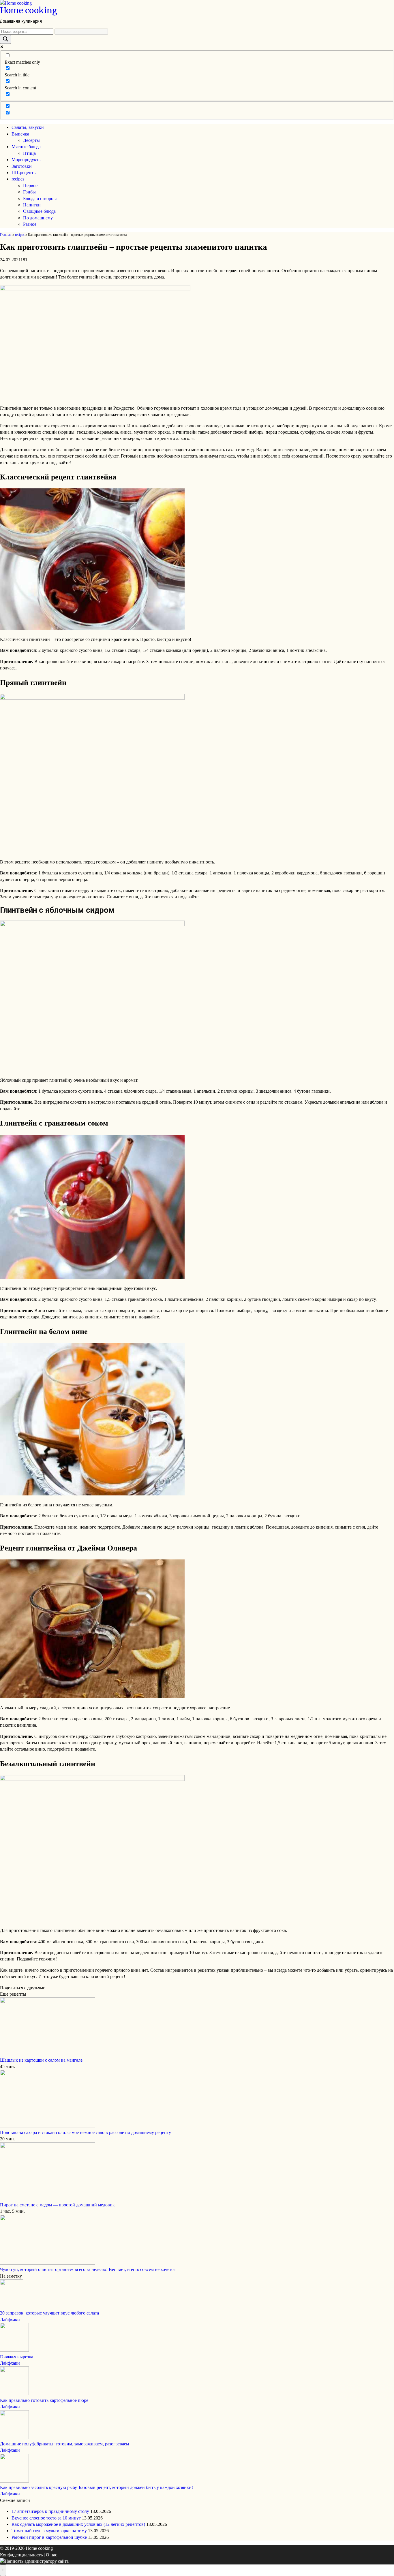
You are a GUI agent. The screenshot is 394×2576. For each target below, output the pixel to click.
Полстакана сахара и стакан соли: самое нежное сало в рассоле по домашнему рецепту (86, 2132)
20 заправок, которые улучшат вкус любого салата (49, 2313)
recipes (18, 179)
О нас (51, 2555)
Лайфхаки (10, 2320)
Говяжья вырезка (17, 2357)
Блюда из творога (40, 198)
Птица (29, 153)
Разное (30, 224)
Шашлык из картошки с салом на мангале (41, 2060)
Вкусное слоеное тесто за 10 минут (46, 2518)
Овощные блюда (39, 211)
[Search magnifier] (5, 39)
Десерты (31, 140)
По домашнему (38, 218)
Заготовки (22, 166)
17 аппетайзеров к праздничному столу (50, 2511)
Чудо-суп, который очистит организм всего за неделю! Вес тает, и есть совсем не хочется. (88, 2269)
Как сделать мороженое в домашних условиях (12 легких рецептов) (78, 2524)
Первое (30, 186)
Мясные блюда (26, 147)
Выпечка (20, 134)
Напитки (32, 205)
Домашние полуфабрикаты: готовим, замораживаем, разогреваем (64, 2444)
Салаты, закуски (28, 127)
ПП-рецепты (24, 173)
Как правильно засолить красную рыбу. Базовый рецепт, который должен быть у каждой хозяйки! (96, 2487)
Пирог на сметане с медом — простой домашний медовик (57, 2205)
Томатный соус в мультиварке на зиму (49, 2531)
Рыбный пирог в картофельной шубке (49, 2537)
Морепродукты (27, 160)
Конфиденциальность (21, 2555)
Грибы (29, 192)
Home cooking (29, 10)
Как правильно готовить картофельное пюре (44, 2400)
